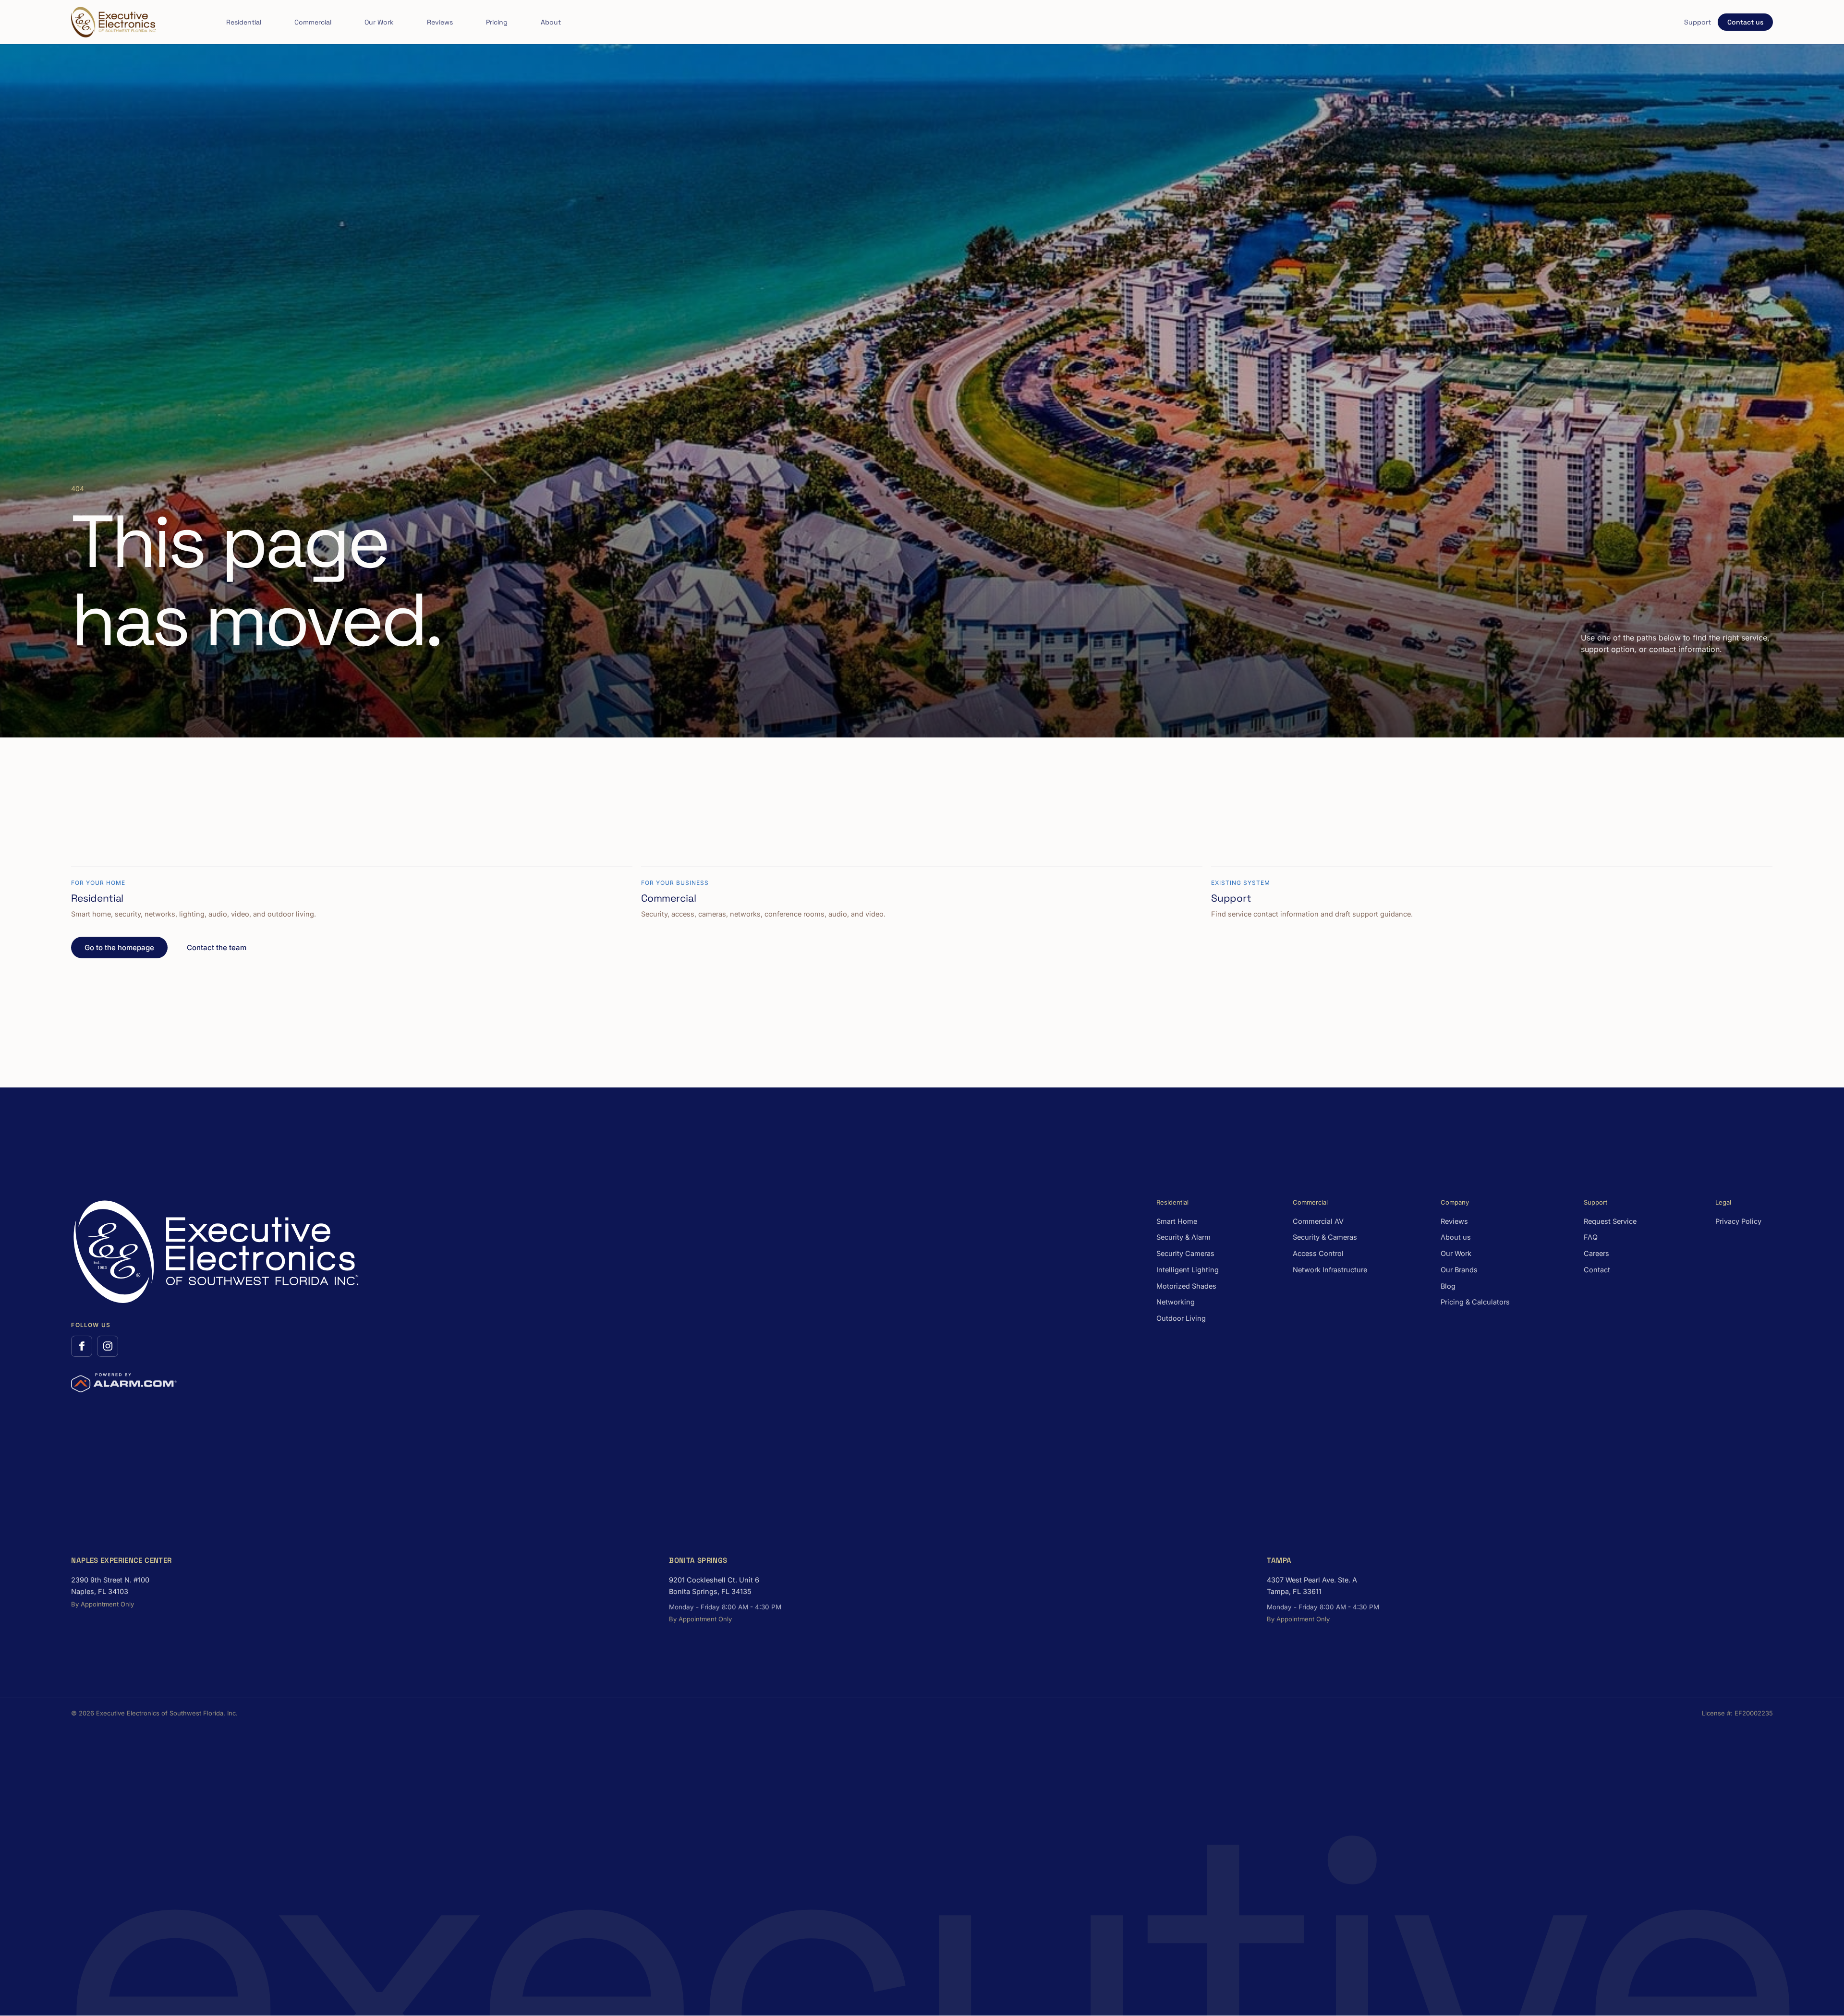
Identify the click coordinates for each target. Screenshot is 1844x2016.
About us (1456, 1237)
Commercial (313, 22)
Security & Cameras (1325, 1237)
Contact (1597, 1270)
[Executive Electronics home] (113, 22)
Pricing (497, 22)
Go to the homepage (119, 948)
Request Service (1610, 1221)
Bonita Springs (698, 1560)
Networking (1176, 1302)
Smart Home (1177, 1221)
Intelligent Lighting (1188, 1270)
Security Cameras (1185, 1253)
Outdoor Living (1181, 1318)
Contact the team (217, 948)
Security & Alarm (1183, 1237)
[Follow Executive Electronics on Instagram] (108, 1346)
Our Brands (1459, 1270)
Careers (1596, 1253)
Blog (1448, 1286)
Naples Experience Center (121, 1560)
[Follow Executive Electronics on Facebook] (82, 1346)
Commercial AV (1318, 1221)
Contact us (1745, 22)
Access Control (1318, 1253)
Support (1698, 22)
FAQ (1591, 1237)
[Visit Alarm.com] (124, 1383)
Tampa (1279, 1560)
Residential (244, 22)
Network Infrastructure (1330, 1270)
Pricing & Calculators (1475, 1302)
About (551, 22)
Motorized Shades (1186, 1286)
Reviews (440, 22)
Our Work (379, 22)
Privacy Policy (1738, 1221)
